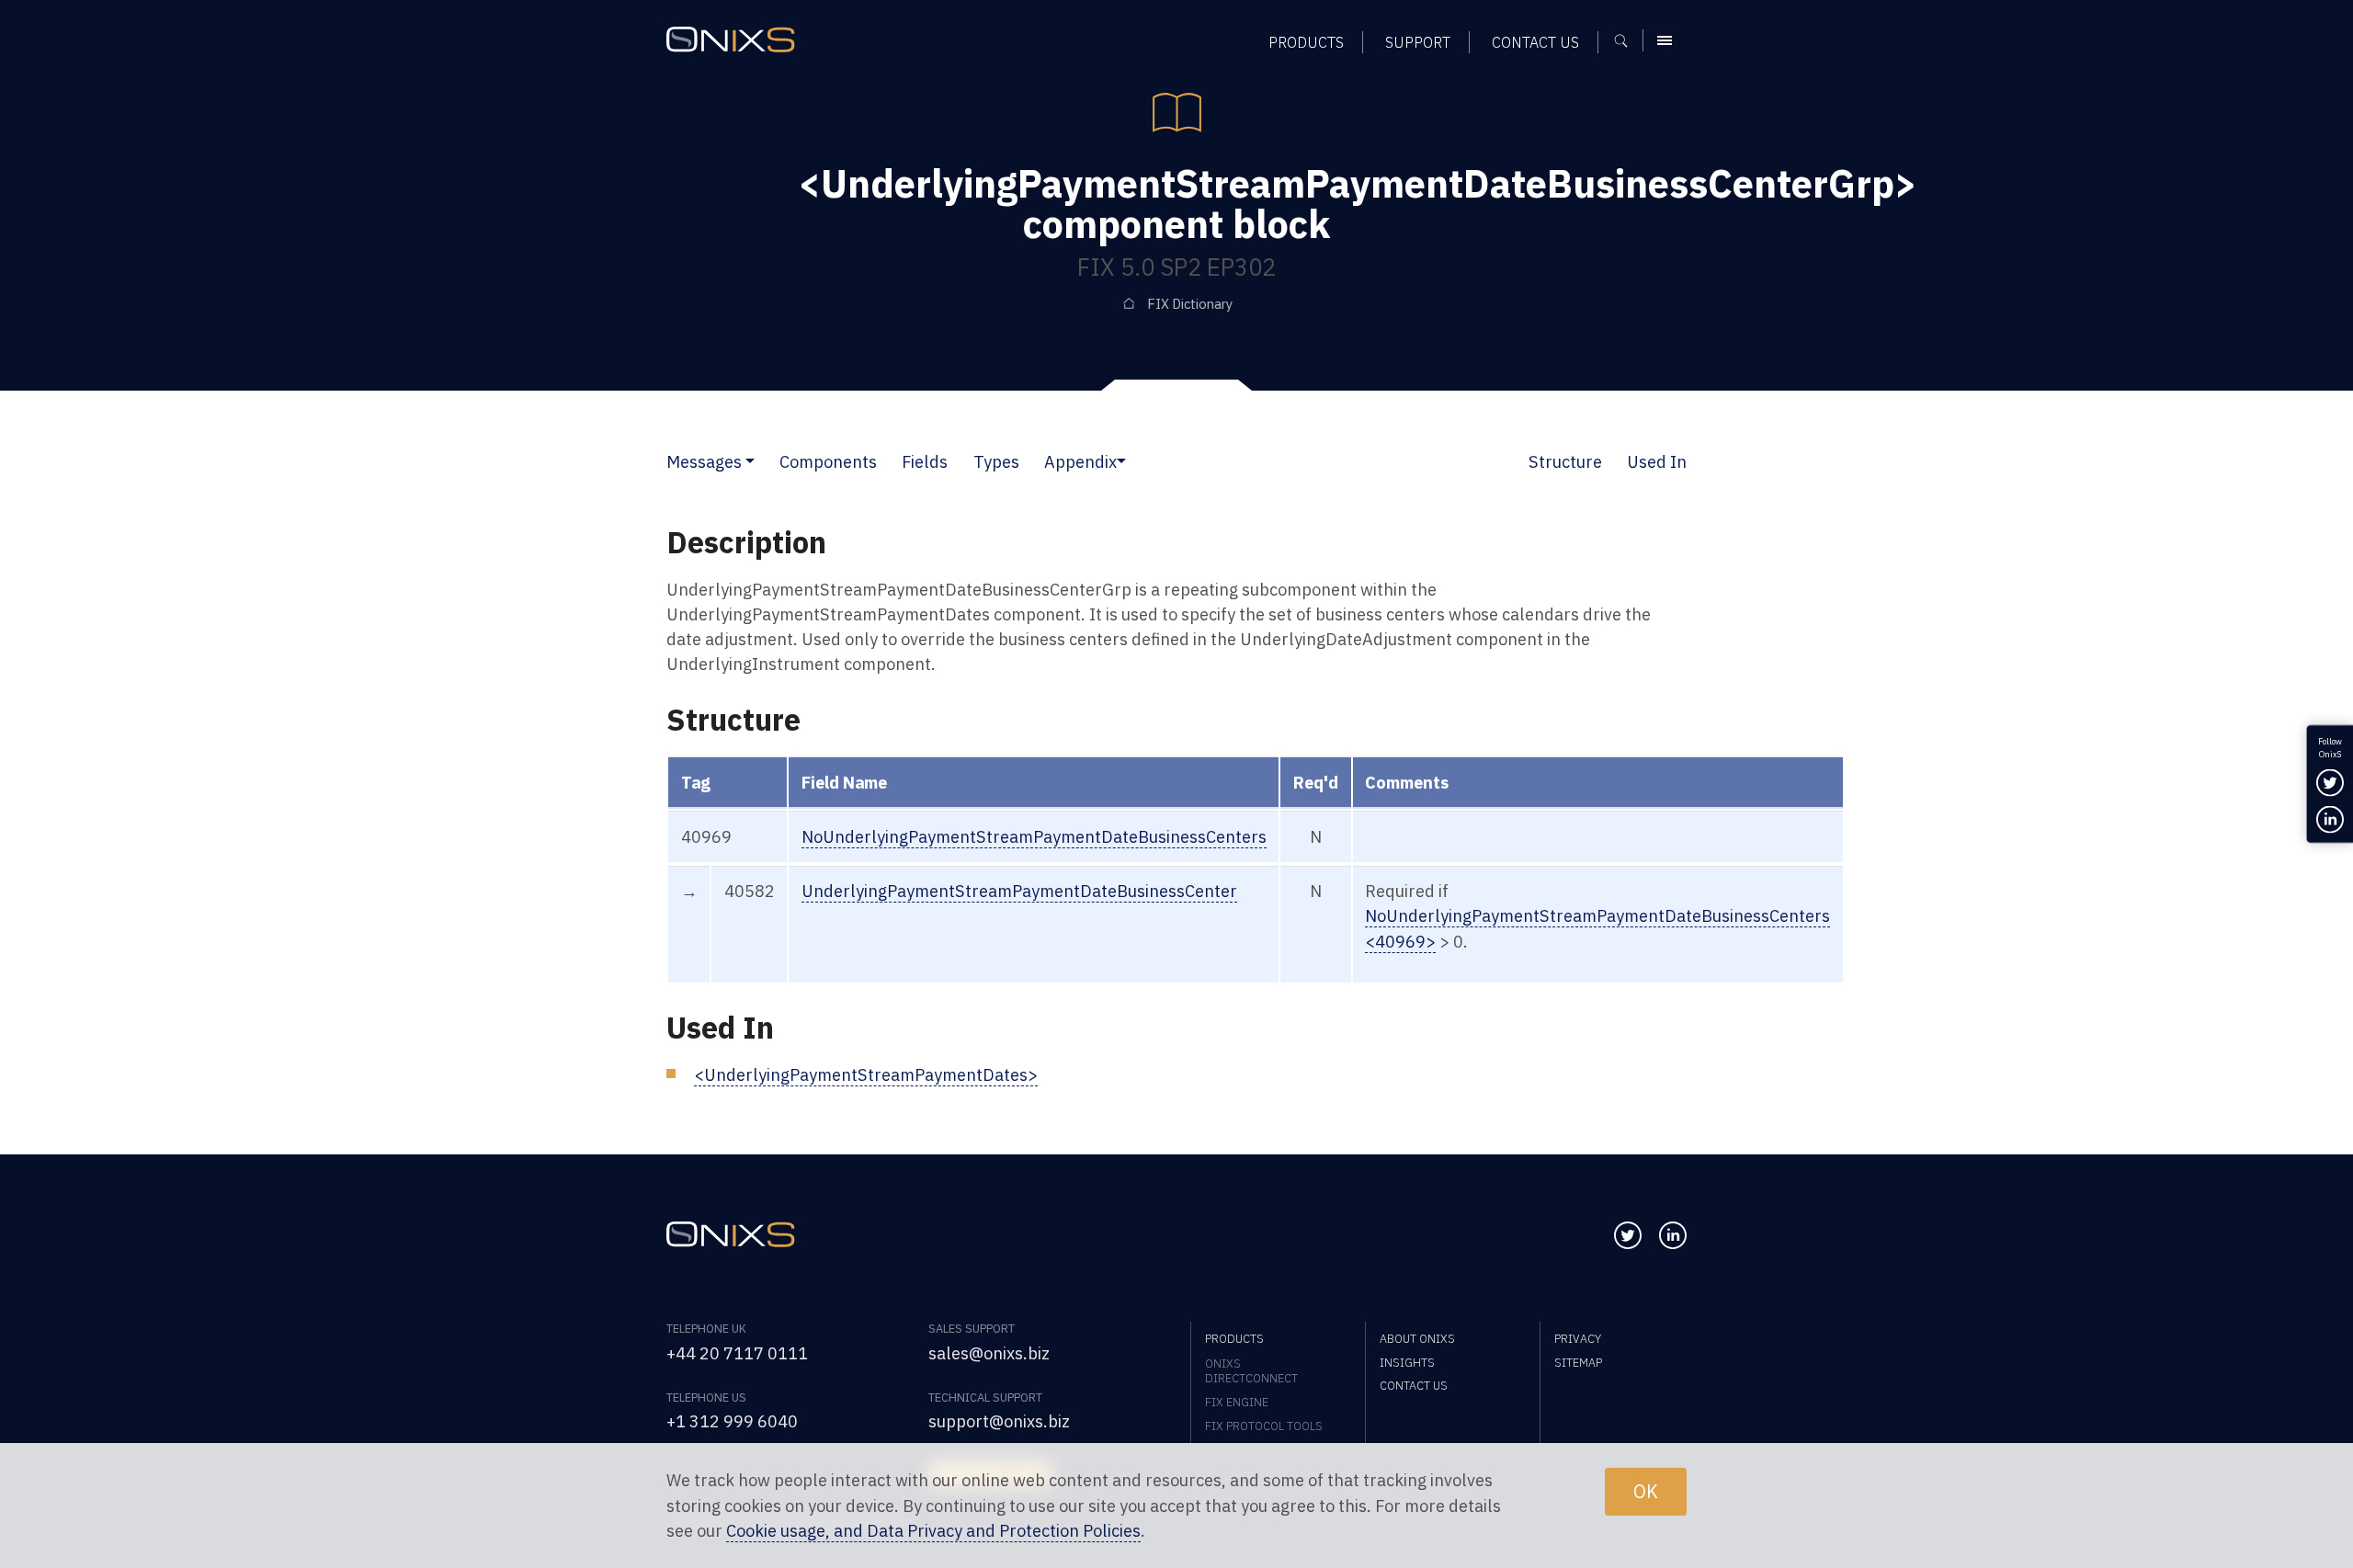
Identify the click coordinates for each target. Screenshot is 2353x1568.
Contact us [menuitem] (1535, 42)
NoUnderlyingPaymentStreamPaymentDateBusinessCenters (1034, 836)
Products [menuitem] (1306, 42)
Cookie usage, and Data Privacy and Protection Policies (933, 1530)
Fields (925, 461)
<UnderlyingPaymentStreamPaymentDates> (866, 1074)
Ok (1646, 1491)
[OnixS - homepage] (731, 40)
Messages (704, 461)
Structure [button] (1565, 461)
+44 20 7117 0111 (737, 1353)
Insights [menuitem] (1407, 1362)
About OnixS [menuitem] (1417, 1338)
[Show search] (1627, 40)
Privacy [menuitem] (1578, 1338)
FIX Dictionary (1190, 304)
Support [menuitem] (1418, 42)
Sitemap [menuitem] (1578, 1362)
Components (828, 461)
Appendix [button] (1080, 461)
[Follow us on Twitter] (1628, 1235)
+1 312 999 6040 (732, 1421)
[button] (750, 461)
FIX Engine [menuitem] (1237, 1402)
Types (996, 461)
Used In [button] (1657, 461)
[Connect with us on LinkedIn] (1673, 1235)
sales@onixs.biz (989, 1353)
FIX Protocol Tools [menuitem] (1264, 1426)
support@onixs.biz (999, 1421)
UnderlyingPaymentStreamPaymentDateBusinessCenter (1019, 891)
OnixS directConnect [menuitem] (1251, 1370)
